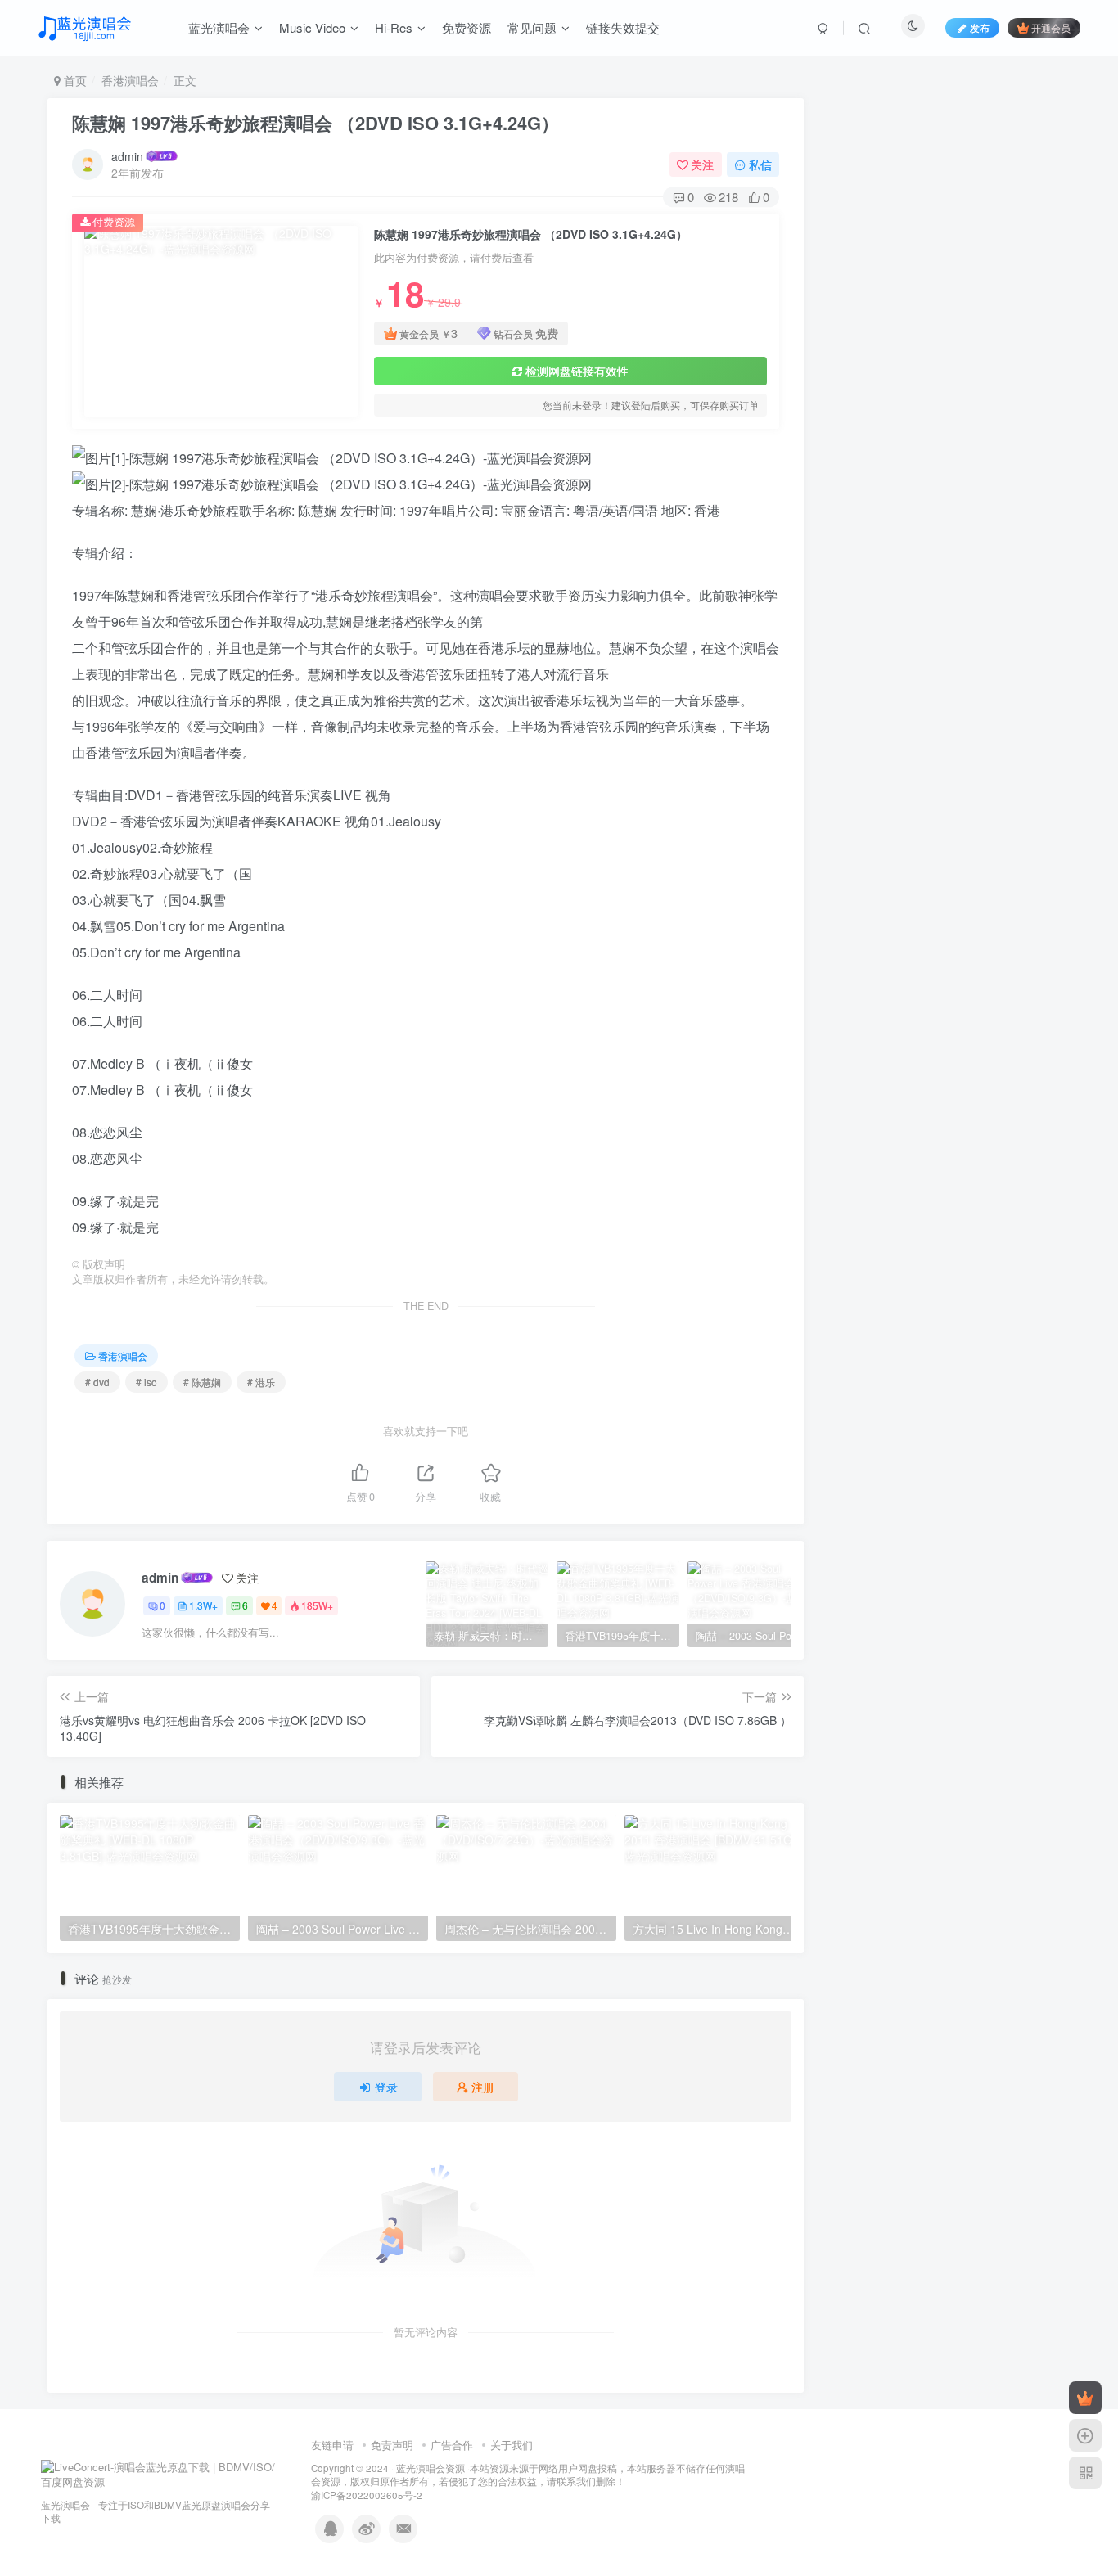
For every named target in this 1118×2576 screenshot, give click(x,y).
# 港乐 (261, 1382)
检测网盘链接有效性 (577, 371)
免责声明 (392, 2445)
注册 (483, 2087)
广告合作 (452, 2445)
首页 (74, 80)
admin (127, 156)
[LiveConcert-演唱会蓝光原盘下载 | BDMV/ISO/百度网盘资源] (160, 2473)
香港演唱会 (130, 80)
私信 (760, 164)
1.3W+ (203, 1605)
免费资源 (467, 27)
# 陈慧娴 (202, 1382)
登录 (386, 2087)
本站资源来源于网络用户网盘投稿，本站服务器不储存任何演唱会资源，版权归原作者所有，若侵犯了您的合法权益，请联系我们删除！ (528, 2475)
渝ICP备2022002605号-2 (367, 2495)
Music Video (312, 27)
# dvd (97, 1382)
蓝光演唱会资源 (431, 2468)
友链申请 (332, 2445)
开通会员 (1051, 27)
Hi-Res (394, 27)
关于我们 (512, 2445)
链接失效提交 (623, 27)
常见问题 (532, 27)
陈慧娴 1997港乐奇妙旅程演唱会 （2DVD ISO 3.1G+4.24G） (316, 123)
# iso (147, 1382)
